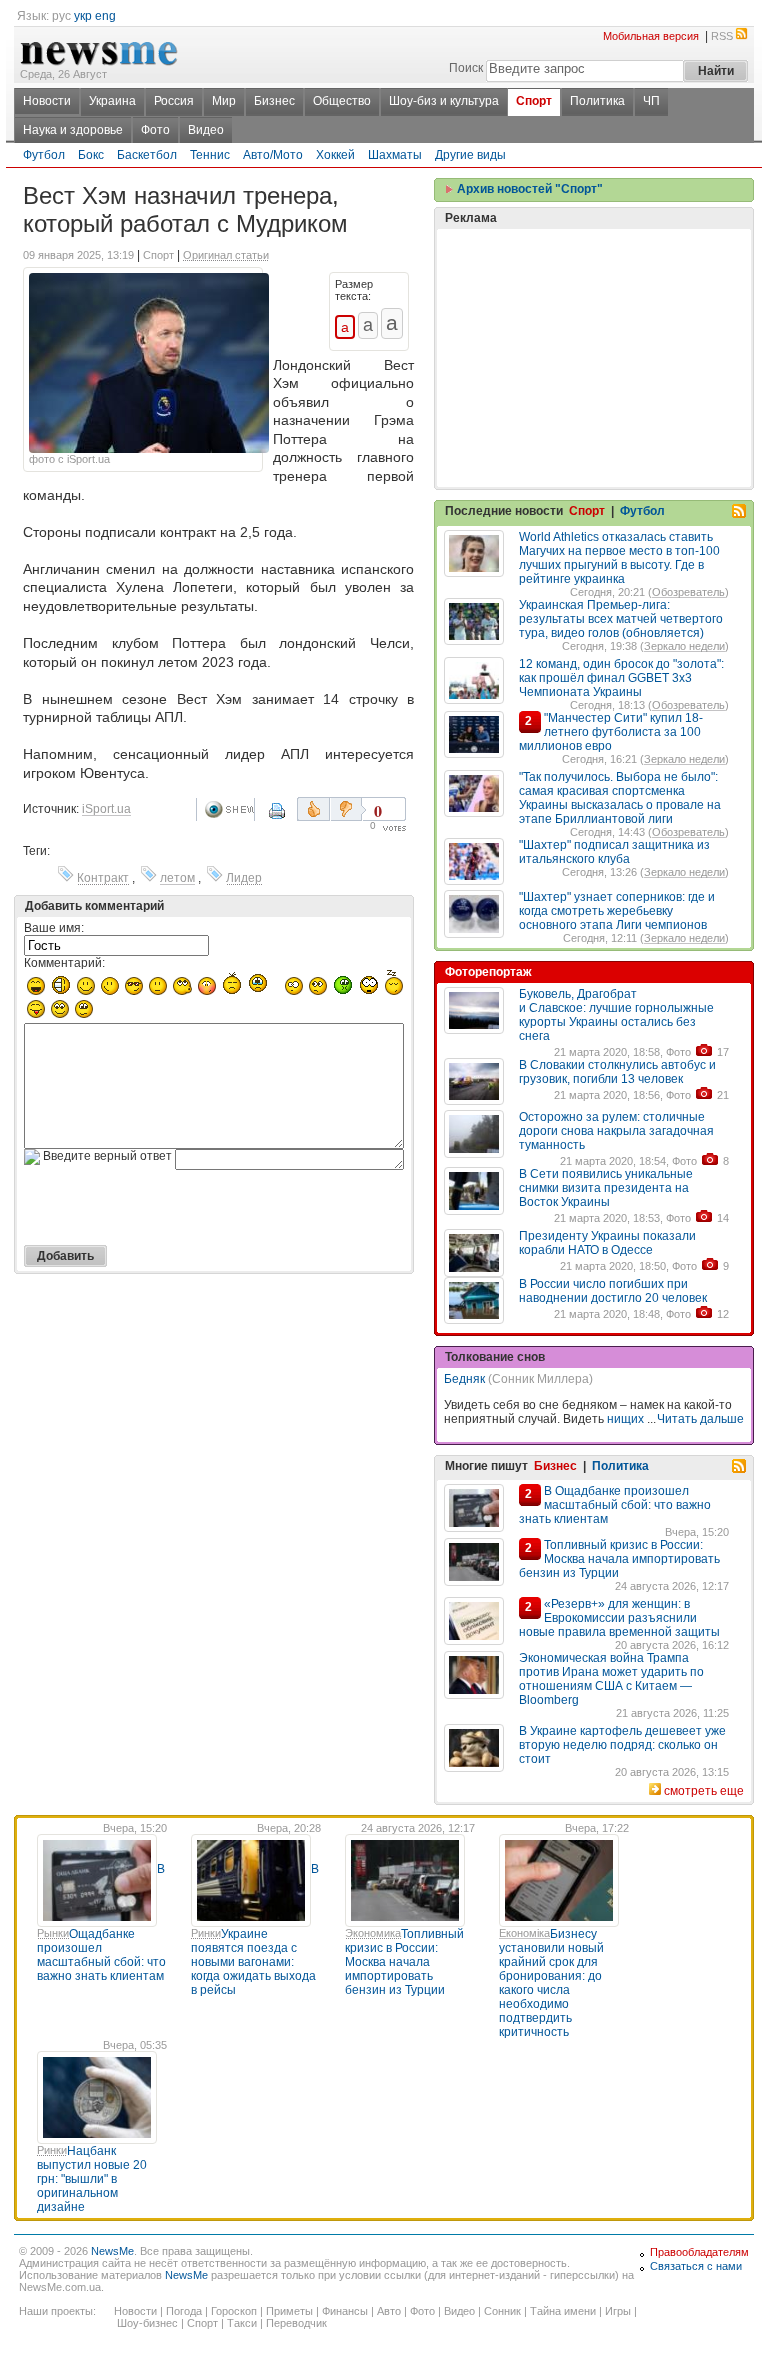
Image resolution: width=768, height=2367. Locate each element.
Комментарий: (64, 963)
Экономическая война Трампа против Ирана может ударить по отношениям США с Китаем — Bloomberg (611, 1679)
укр (83, 16)
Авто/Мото (273, 155)
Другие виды (470, 155)
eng (105, 16)
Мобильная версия (651, 36)
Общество (342, 101)
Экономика (373, 1933)
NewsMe (112, 2251)
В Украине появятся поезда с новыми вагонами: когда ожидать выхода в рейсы (255, 1929)
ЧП (651, 101)
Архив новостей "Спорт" (528, 189)
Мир (224, 101)
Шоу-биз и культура (444, 101)
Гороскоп (234, 2311)
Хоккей (335, 155)
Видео (206, 130)
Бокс (91, 155)
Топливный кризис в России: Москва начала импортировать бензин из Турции (619, 1559)
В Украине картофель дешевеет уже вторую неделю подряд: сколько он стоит (622, 1745)
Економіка (524, 1933)
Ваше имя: (54, 928)
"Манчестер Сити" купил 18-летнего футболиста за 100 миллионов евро (611, 732)
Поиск (466, 68)
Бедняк (464, 1379)
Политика (597, 101)
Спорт (534, 101)
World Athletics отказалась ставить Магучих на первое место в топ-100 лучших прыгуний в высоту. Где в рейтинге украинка (619, 558)
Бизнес (274, 101)
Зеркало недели (684, 646)
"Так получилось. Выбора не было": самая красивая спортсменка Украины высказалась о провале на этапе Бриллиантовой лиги (620, 798)
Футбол (44, 155)
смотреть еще (704, 1791)
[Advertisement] (594, 308)
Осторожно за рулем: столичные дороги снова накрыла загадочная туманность (616, 1131)
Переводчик (296, 2323)
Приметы (289, 2311)
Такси (242, 2323)
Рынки (53, 1933)
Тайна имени (563, 2311)
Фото (155, 130)
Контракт (103, 878)
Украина (112, 101)
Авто (389, 2311)
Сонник (502, 2311)
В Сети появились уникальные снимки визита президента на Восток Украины (606, 1188)
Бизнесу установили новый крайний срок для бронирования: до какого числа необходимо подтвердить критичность (551, 1983)
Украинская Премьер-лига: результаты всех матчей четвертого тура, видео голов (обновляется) (621, 619)
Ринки (206, 1933)
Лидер (244, 878)
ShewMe (229, 809)
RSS (722, 36)
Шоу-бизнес (147, 2323)
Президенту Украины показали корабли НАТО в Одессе (607, 1243)
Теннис (210, 155)
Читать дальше (700, 1419)
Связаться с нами (696, 2266)
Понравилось (313, 809)
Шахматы (395, 155)
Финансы (345, 2311)
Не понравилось (348, 809)
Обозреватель (688, 592)
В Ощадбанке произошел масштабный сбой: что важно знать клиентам (615, 1505)
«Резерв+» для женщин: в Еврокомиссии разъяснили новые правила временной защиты (619, 1618)
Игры (618, 2311)
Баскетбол (147, 155)
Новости (47, 101)
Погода (184, 2311)
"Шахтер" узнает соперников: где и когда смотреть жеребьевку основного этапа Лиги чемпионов (617, 911)
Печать (279, 818)
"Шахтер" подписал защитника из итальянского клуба (614, 852)
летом (177, 878)
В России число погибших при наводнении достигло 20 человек (613, 1291)
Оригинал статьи (226, 255)
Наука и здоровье (73, 130)
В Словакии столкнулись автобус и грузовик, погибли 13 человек (617, 1072)
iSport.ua (106, 809)
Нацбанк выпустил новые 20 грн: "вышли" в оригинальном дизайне (92, 2179)
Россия (174, 101)
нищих (625, 1419)
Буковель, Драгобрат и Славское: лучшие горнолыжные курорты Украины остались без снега (616, 1015)
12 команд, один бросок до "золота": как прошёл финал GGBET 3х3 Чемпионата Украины (621, 678)
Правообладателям (699, 2252)
